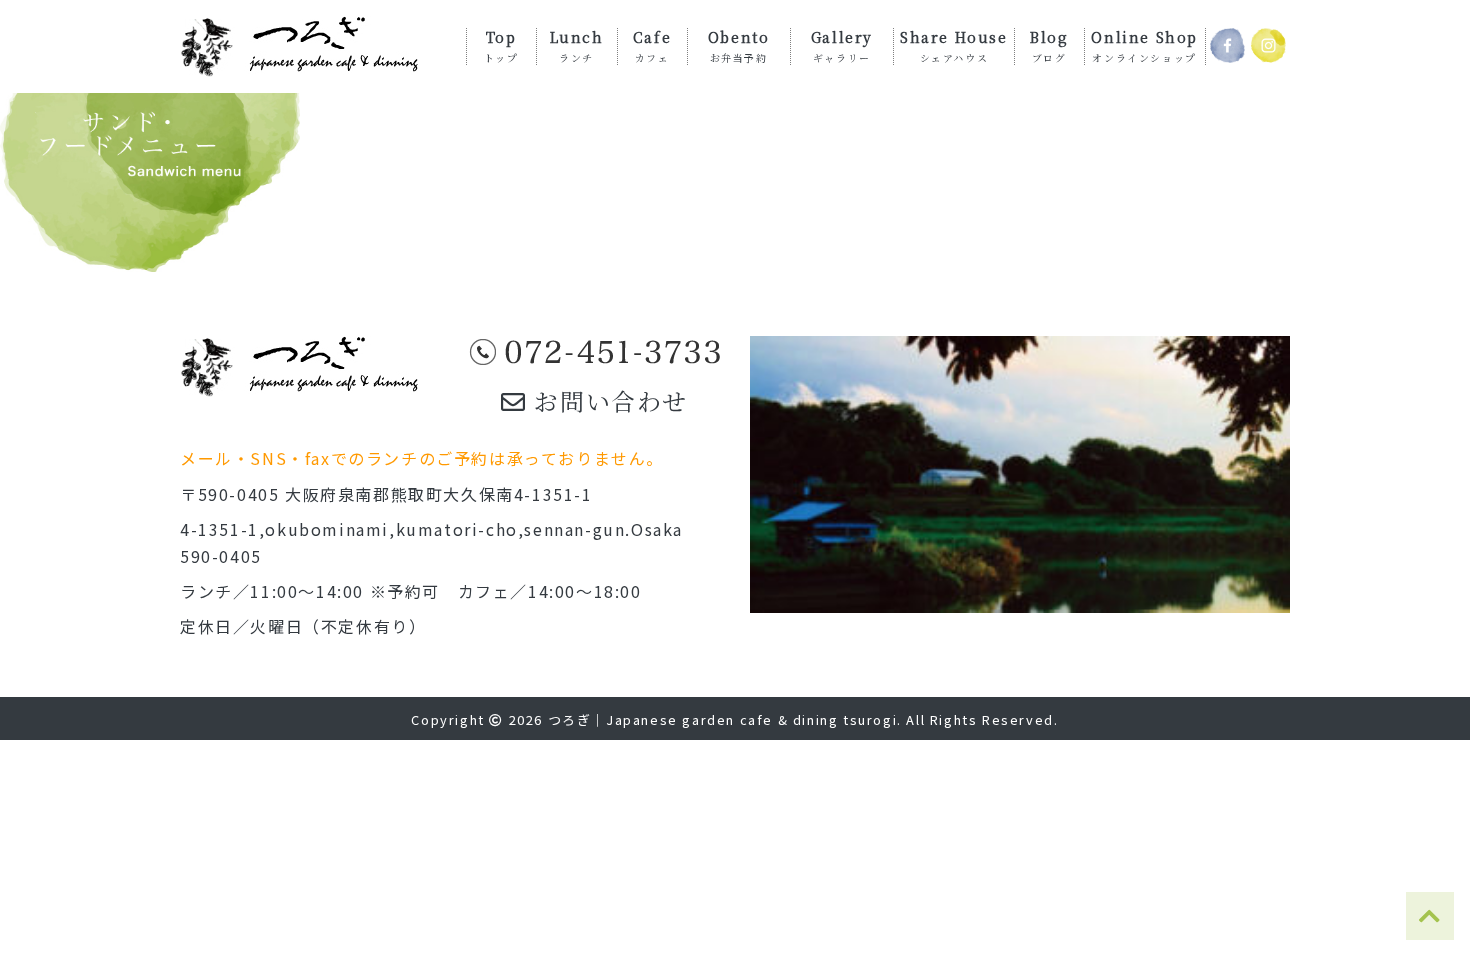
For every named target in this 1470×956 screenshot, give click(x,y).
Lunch (577, 45)
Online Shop (1144, 45)
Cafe (652, 45)
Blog (1049, 45)
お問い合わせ (607, 400)
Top (501, 45)
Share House (954, 45)
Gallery (842, 45)
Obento (739, 45)
